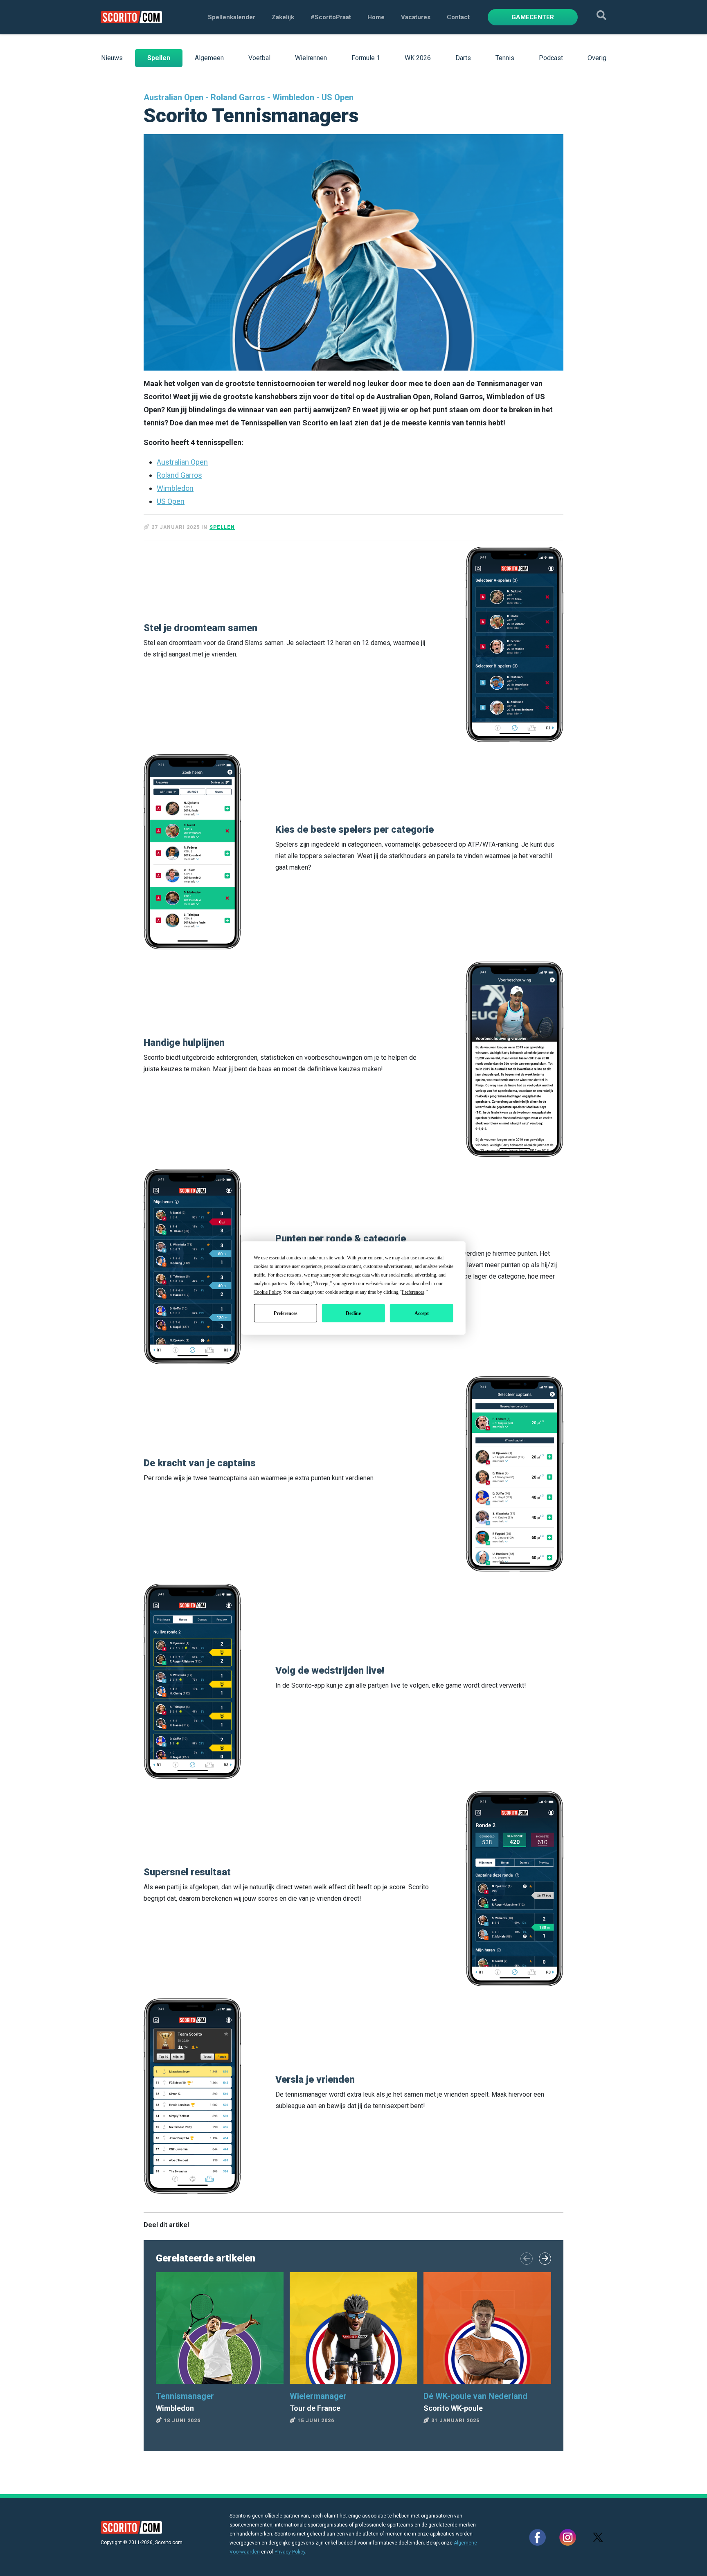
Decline (353, 1313)
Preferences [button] (413, 1292)
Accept (422, 1313)
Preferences (286, 1313)
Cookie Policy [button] (267, 1292)
